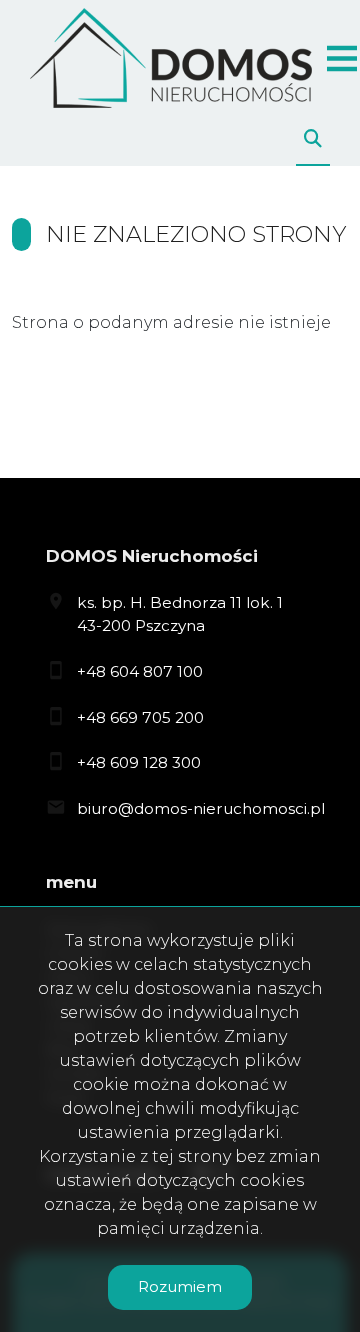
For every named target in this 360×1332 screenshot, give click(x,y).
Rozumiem (180, 1286)
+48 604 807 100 (140, 671)
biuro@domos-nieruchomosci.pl (201, 808)
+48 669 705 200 (140, 717)
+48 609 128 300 (139, 762)
